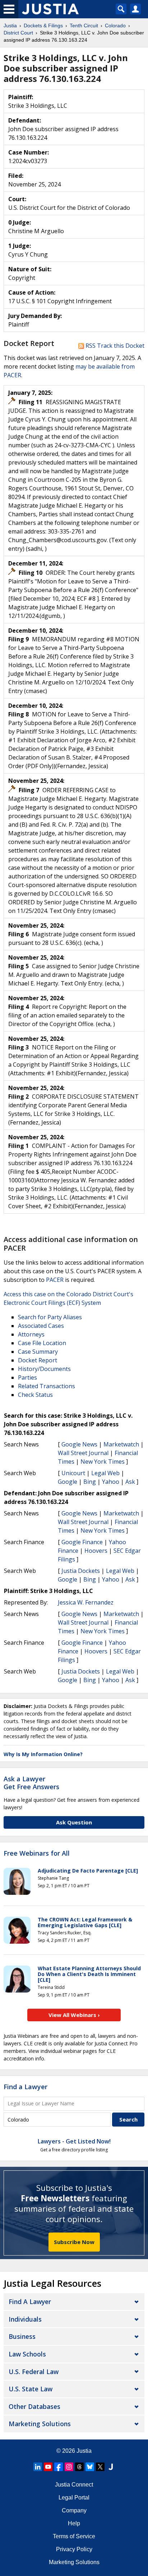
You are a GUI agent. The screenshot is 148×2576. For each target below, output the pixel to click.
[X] (100, 2467)
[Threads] (79, 2467)
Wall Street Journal (83, 1453)
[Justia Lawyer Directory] (111, 2467)
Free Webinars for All (37, 1853)
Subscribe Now (74, 2242)
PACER (55, 1280)
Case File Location (42, 1343)
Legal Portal (74, 2497)
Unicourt (73, 1473)
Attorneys (31, 1334)
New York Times (103, 1462)
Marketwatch (121, 1444)
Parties (27, 1377)
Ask (130, 1482)
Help (74, 2523)
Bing (90, 1482)
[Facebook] (59, 2467)
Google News (79, 1444)
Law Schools (27, 2354)
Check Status (35, 1395)
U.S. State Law (31, 2389)
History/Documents (44, 1369)
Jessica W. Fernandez (86, 1602)
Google (68, 1482)
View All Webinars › (74, 2015)
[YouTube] (48, 2467)
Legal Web (105, 1473)
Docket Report (38, 1360)
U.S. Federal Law (34, 2372)
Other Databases (34, 2406)
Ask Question (74, 1822)
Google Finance (82, 1542)
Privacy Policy (74, 2549)
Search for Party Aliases (50, 1317)
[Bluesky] (90, 2467)
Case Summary (38, 1352)
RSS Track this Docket (114, 346)
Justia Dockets (81, 1571)
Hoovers (96, 1551)
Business (22, 2336)
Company (74, 2510)
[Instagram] (69, 2467)
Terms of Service (74, 2536)
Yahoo (111, 1482)
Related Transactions (47, 1386)
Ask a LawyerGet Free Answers (31, 1783)
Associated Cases (41, 1326)
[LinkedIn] (38, 2467)
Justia (84, 2451)
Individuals (25, 2319)
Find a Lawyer (26, 2087)
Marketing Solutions (40, 2424)
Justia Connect (74, 2485)
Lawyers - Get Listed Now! (74, 2141)
